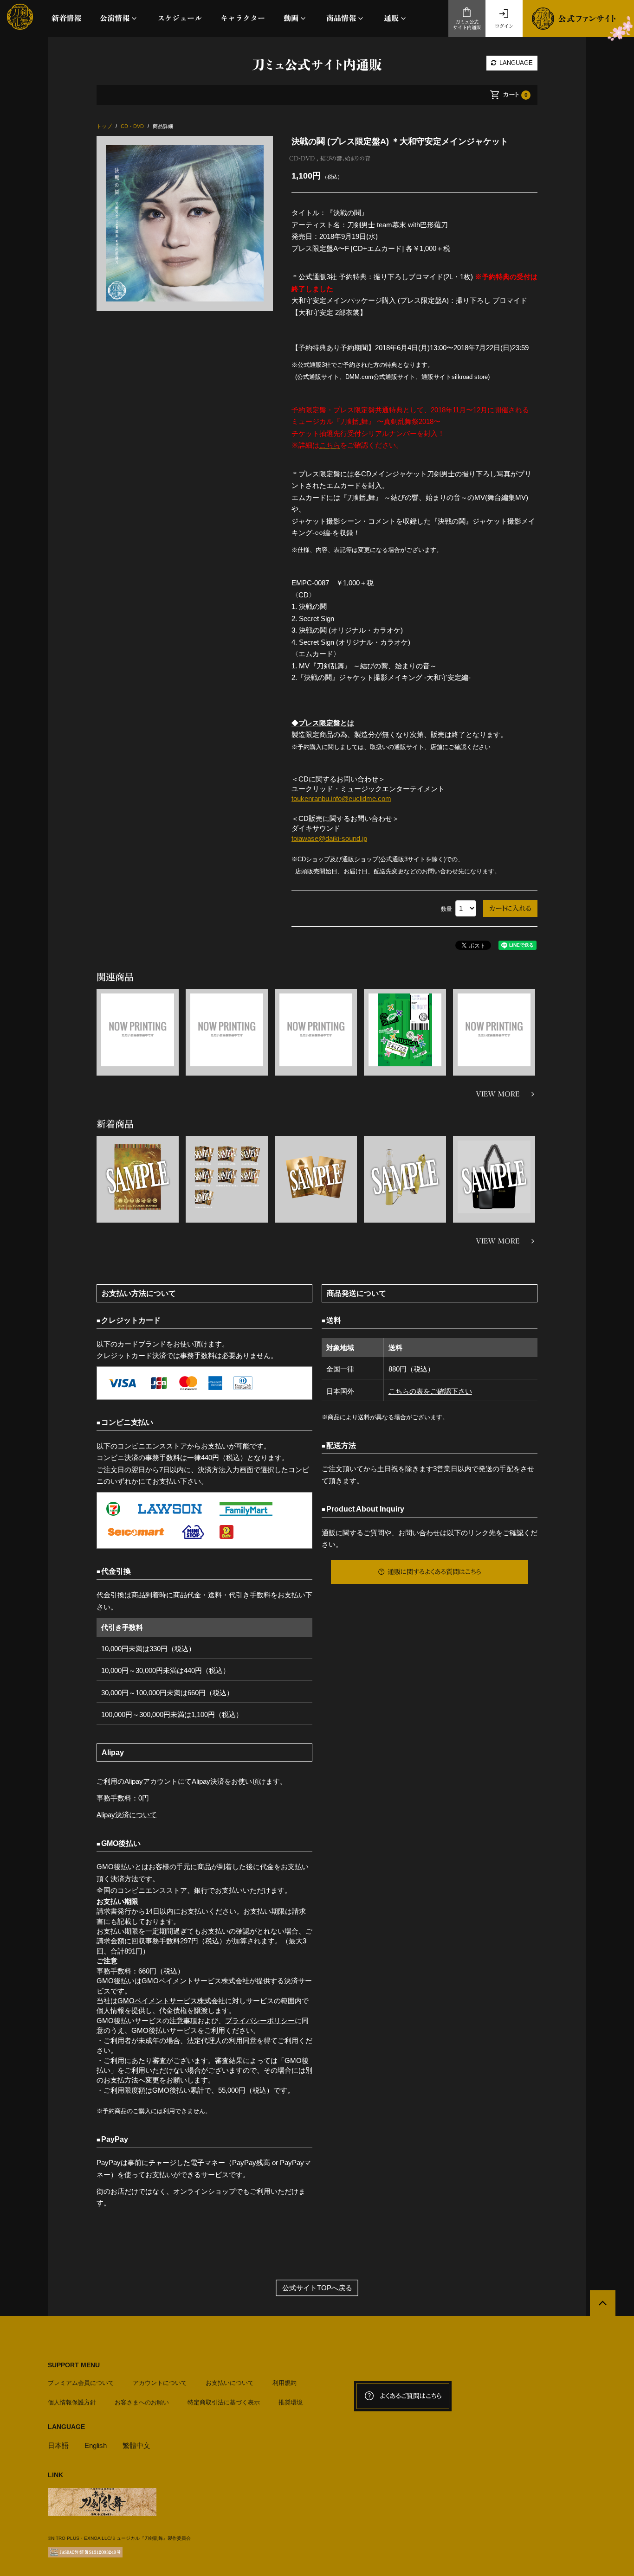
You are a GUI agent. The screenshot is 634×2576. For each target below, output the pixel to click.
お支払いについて (230, 2383)
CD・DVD (302, 158)
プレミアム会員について (81, 2383)
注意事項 (183, 2021)
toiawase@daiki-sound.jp (329, 838)
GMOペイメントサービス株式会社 (171, 2001)
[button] (119, 18)
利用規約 (285, 2383)
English (96, 2445)
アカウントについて (160, 2383)
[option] (185, 223)
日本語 (58, 2445)
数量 (446, 909)
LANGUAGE (515, 63)
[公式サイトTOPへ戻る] (603, 2303)
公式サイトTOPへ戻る (317, 2288)
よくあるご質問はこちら (411, 2396)
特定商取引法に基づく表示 (224, 2402)
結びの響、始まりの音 (345, 158)
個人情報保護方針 (72, 2402)
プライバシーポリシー (260, 2021)
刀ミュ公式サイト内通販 (467, 25)
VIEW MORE (498, 1094)
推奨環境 (291, 2402)
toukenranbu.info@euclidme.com (341, 798)
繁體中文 (136, 2445)
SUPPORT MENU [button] (74, 2365)
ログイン (504, 26)
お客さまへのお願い (142, 2402)
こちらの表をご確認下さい (430, 1391)
